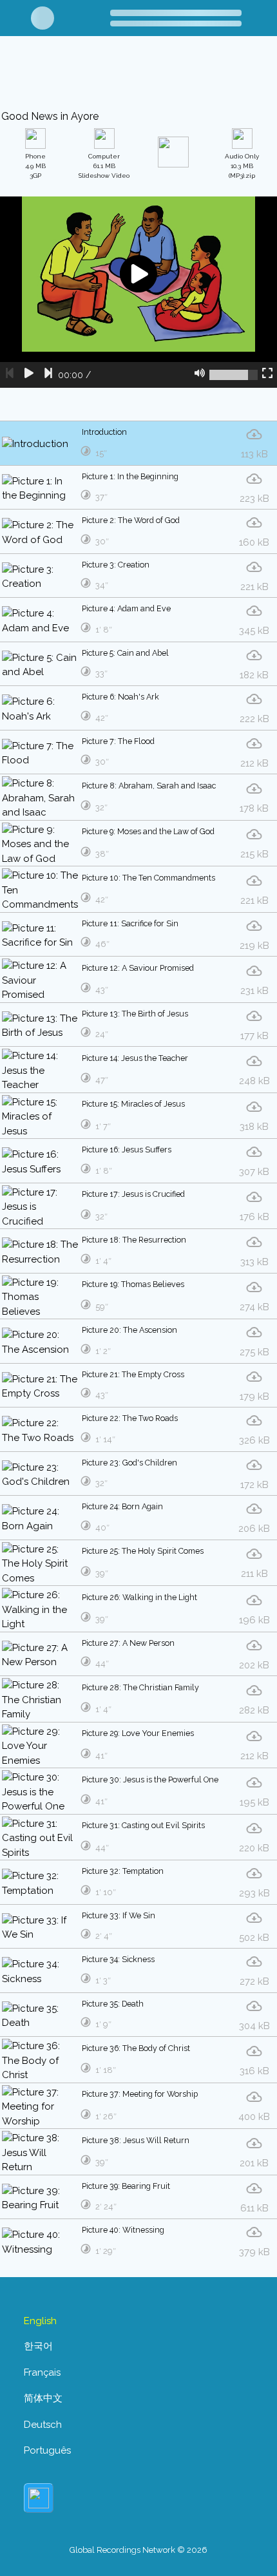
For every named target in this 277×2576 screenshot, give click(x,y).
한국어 (38, 2346)
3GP (35, 166)
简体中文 (43, 2398)
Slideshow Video (104, 166)
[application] (138, 292)
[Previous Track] (10, 375)
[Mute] (200, 375)
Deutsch (43, 2425)
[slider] (234, 375)
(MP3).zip (242, 166)
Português (47, 2450)
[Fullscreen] (267, 375)
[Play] (29, 375)
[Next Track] (48, 375)
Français (42, 2372)
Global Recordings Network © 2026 (138, 2550)
